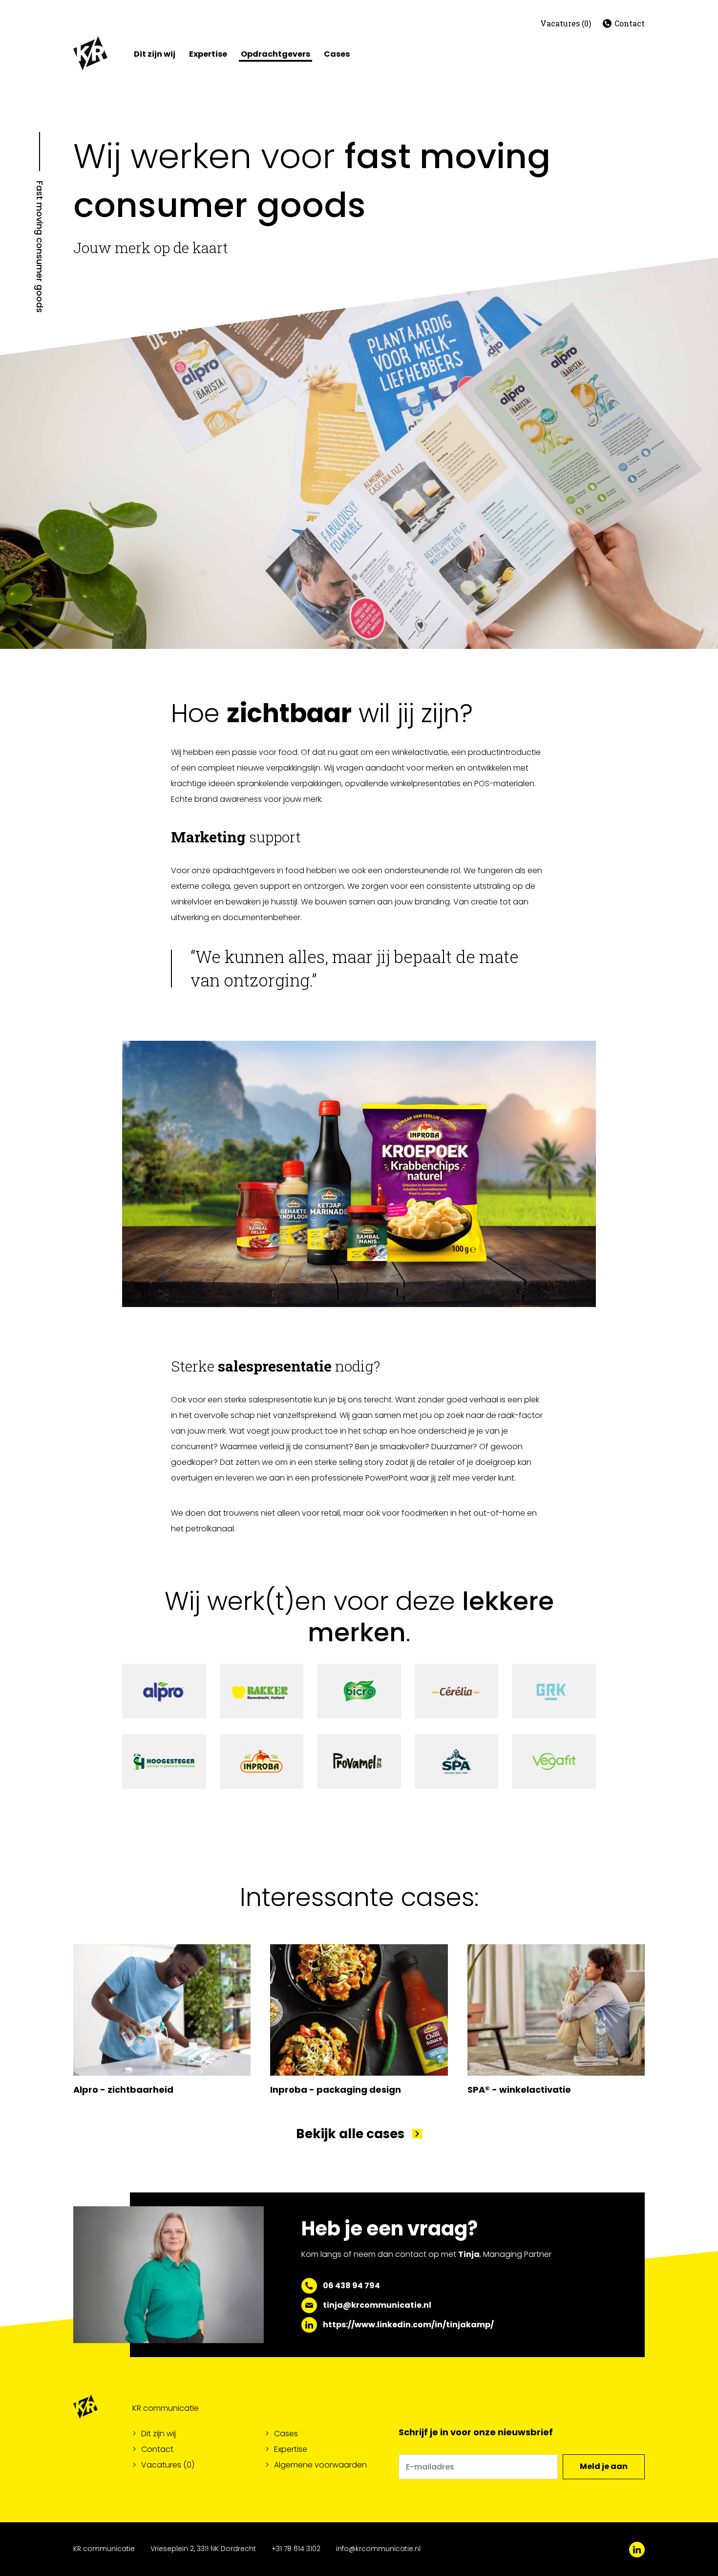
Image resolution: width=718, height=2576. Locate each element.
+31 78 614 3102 (296, 2549)
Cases (337, 54)
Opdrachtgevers (275, 54)
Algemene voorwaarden (320, 2465)
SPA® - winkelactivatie (519, 2090)
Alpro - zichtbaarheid (123, 2090)
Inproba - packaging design (336, 2090)
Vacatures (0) (566, 23)
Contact (630, 23)
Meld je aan (604, 2466)
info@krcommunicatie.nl (378, 2549)
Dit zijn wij (155, 54)
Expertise (208, 54)
